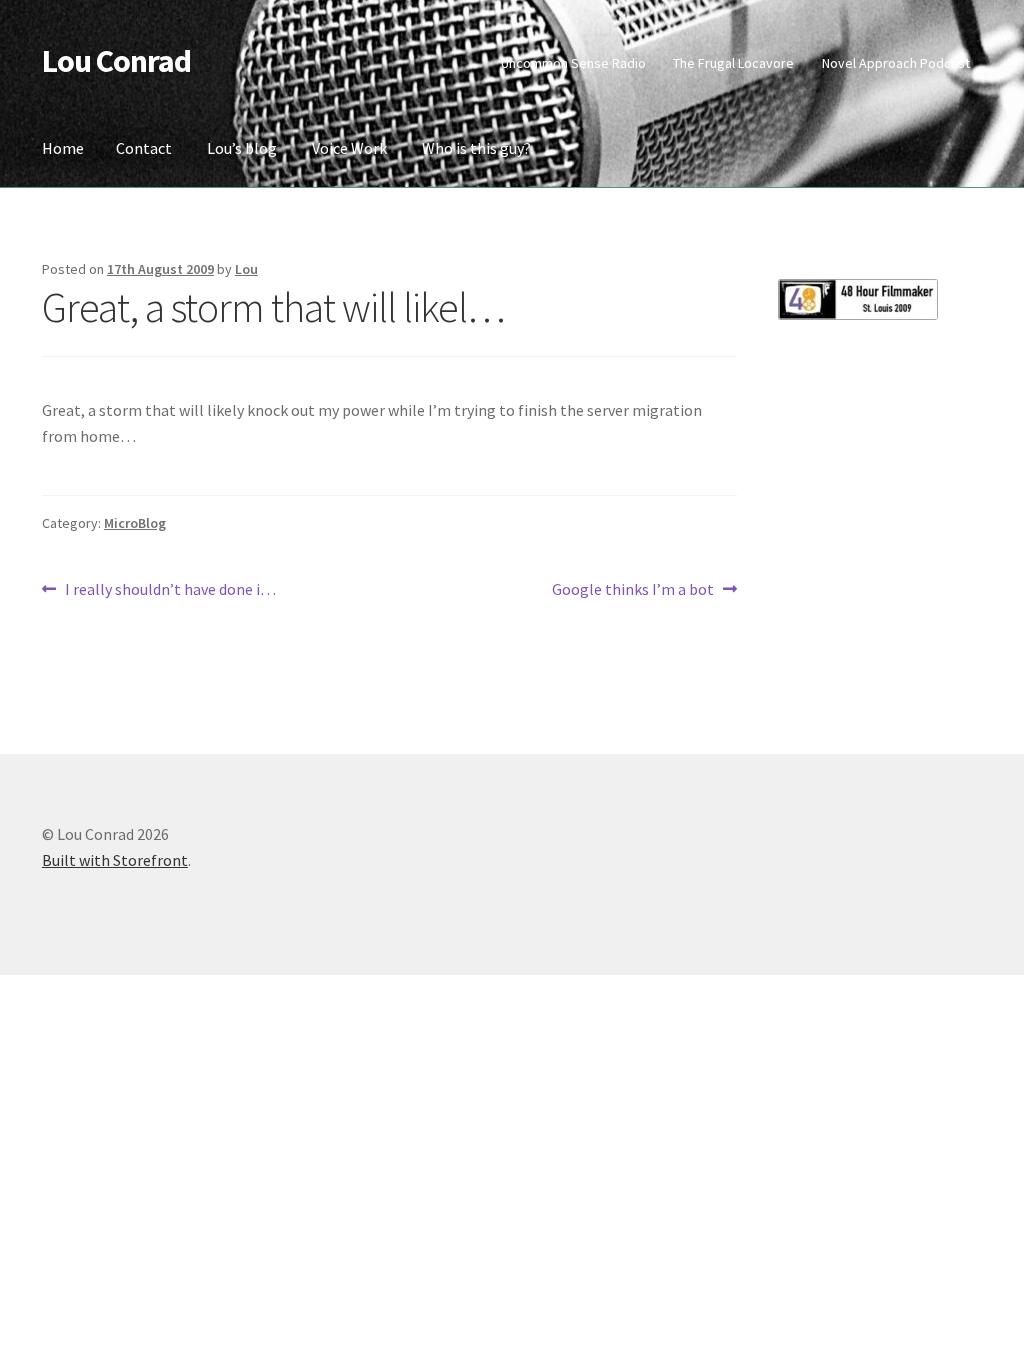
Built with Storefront (115, 860)
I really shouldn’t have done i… (170, 590)
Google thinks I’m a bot (633, 590)
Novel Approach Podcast (896, 63)
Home (63, 148)
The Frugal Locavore (733, 63)
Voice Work (349, 148)
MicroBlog (135, 523)
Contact (144, 148)
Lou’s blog (242, 148)
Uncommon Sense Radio (573, 63)
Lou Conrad (116, 61)
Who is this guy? (476, 148)
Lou (246, 269)
